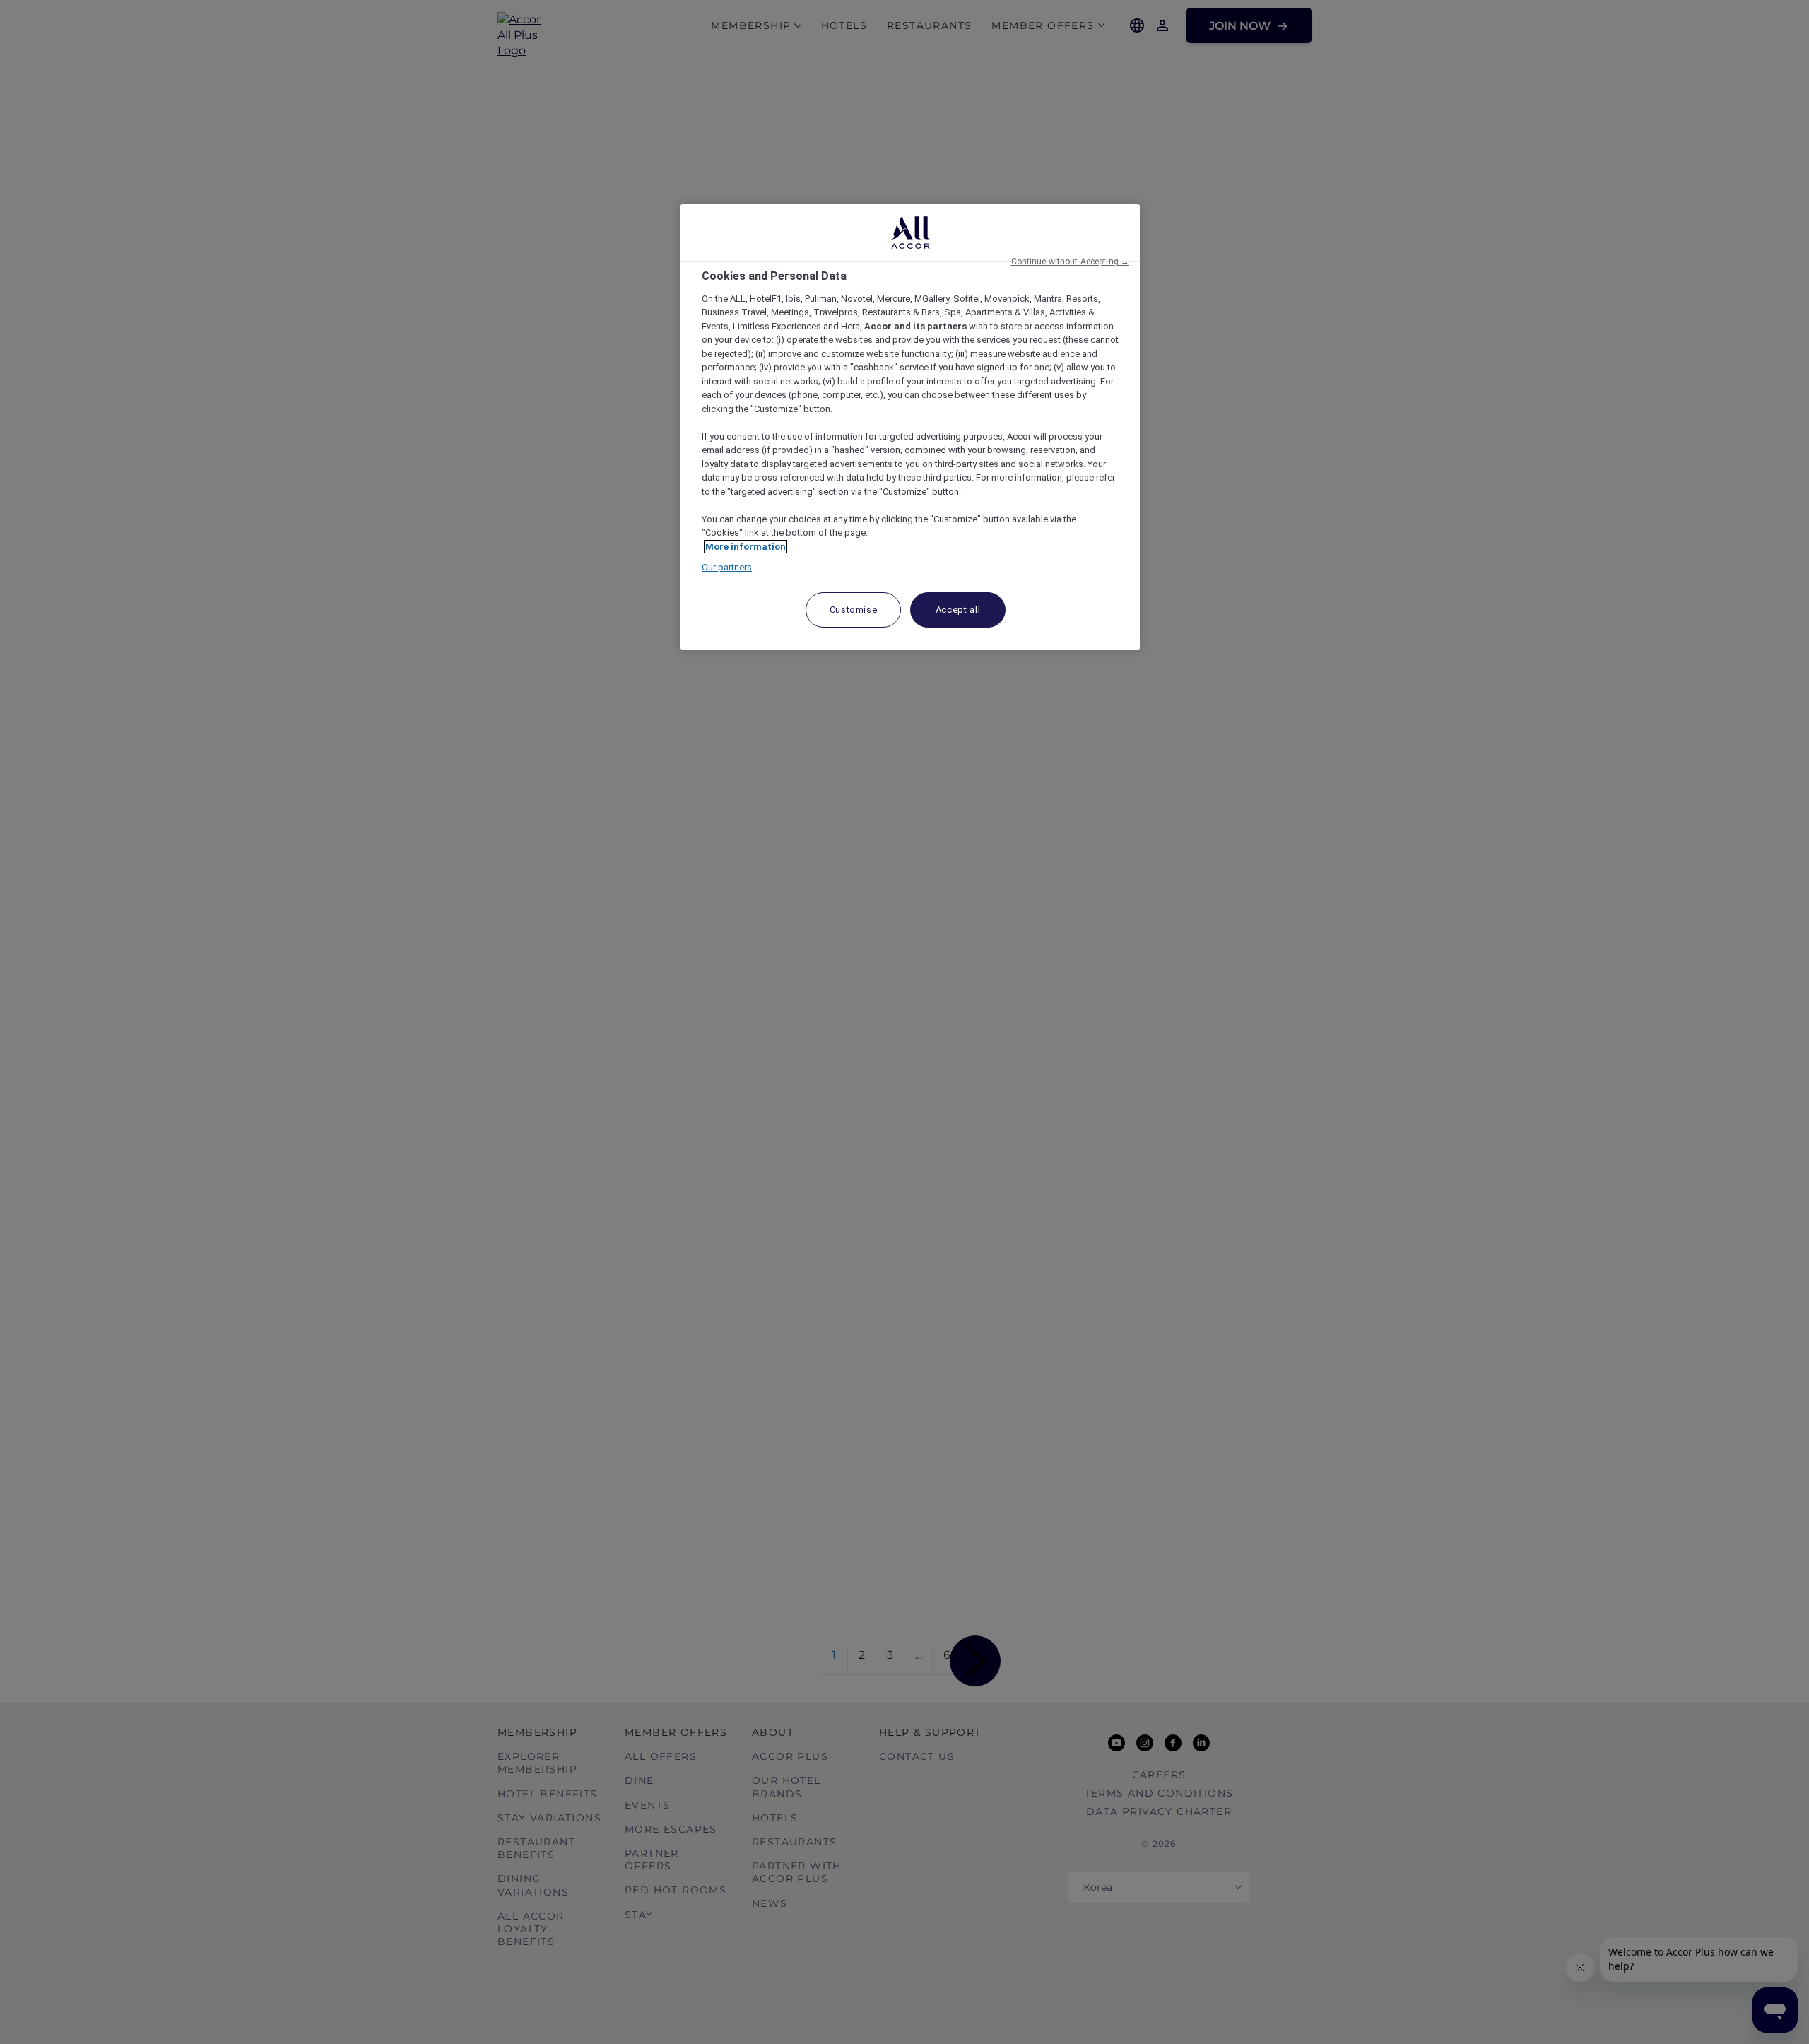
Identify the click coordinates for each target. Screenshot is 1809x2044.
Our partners (727, 567)
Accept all (958, 610)
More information (746, 547)
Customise (854, 610)
